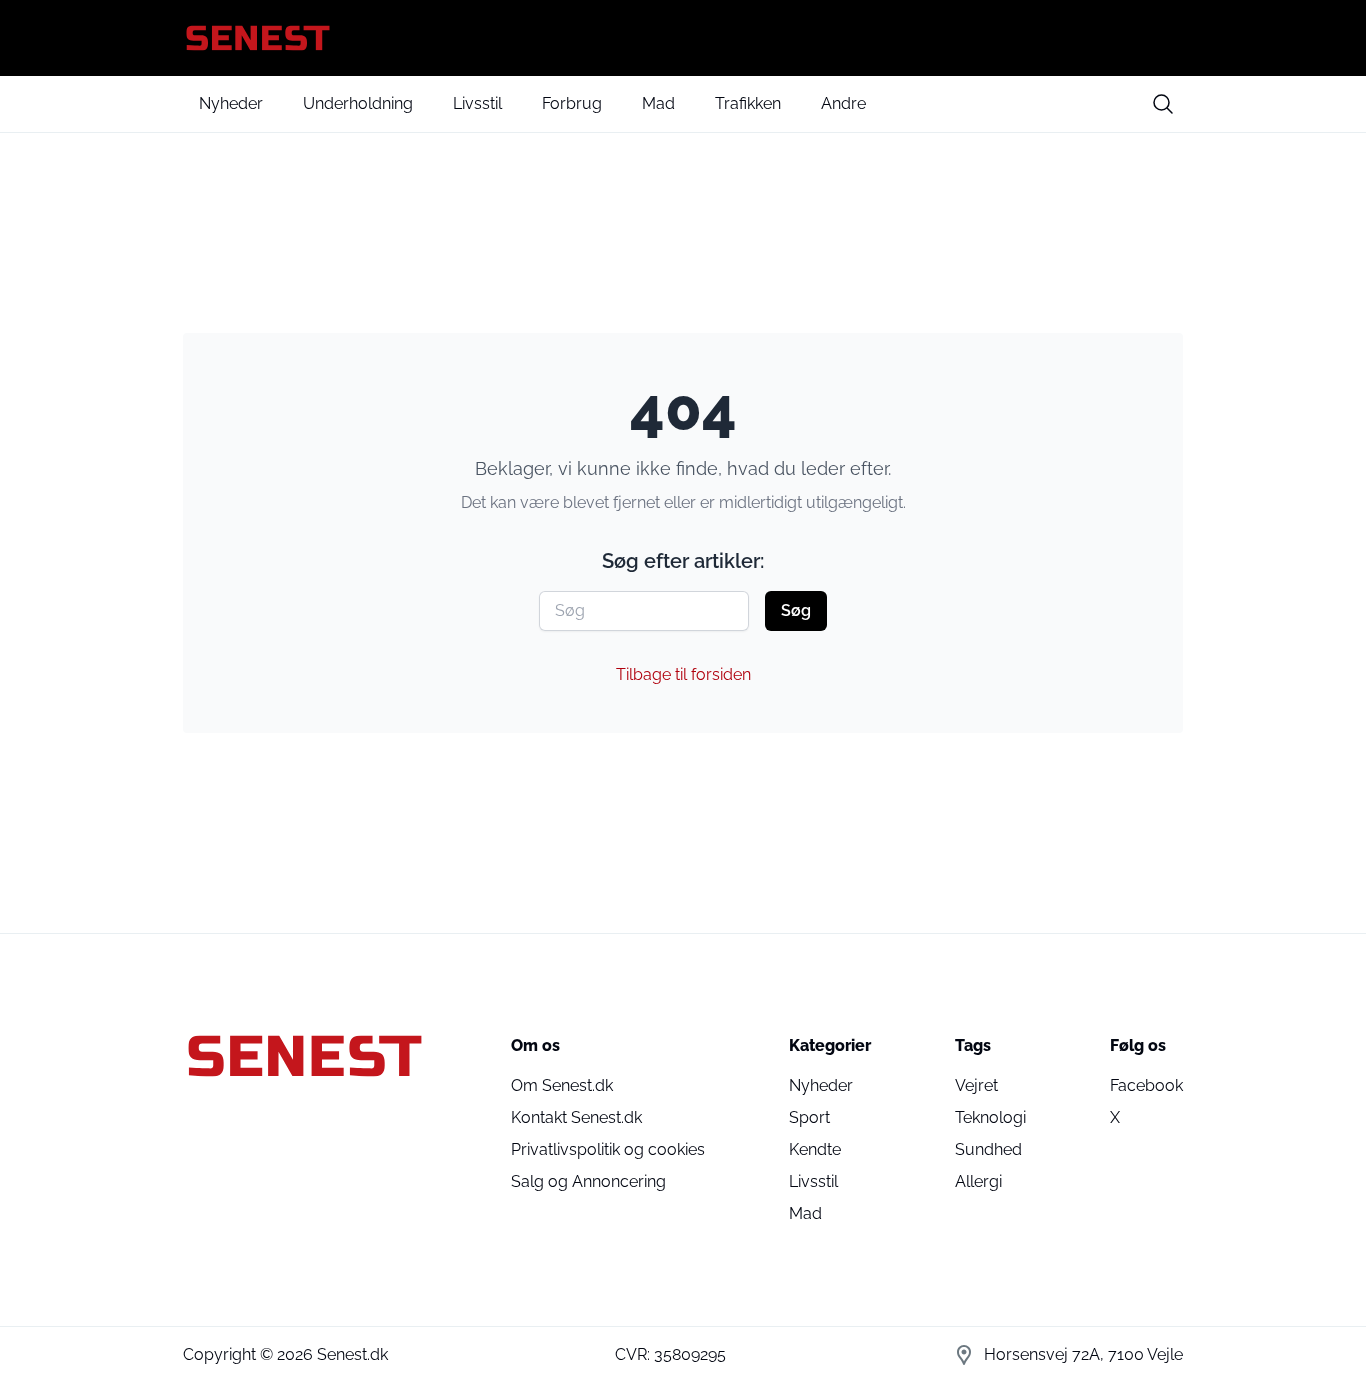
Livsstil (477, 103)
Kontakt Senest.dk (576, 1117)
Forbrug (572, 103)
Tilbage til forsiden (683, 674)
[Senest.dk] (683, 38)
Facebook (1146, 1085)
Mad (658, 103)
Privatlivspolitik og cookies (608, 1149)
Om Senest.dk (562, 1085)
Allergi (978, 1181)
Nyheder (231, 103)
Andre (843, 103)
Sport (809, 1117)
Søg (796, 610)
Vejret (976, 1085)
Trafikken (748, 103)
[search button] (1163, 104)
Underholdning (358, 103)
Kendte (815, 1149)
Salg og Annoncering (588, 1181)
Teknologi (990, 1117)
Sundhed (988, 1149)
